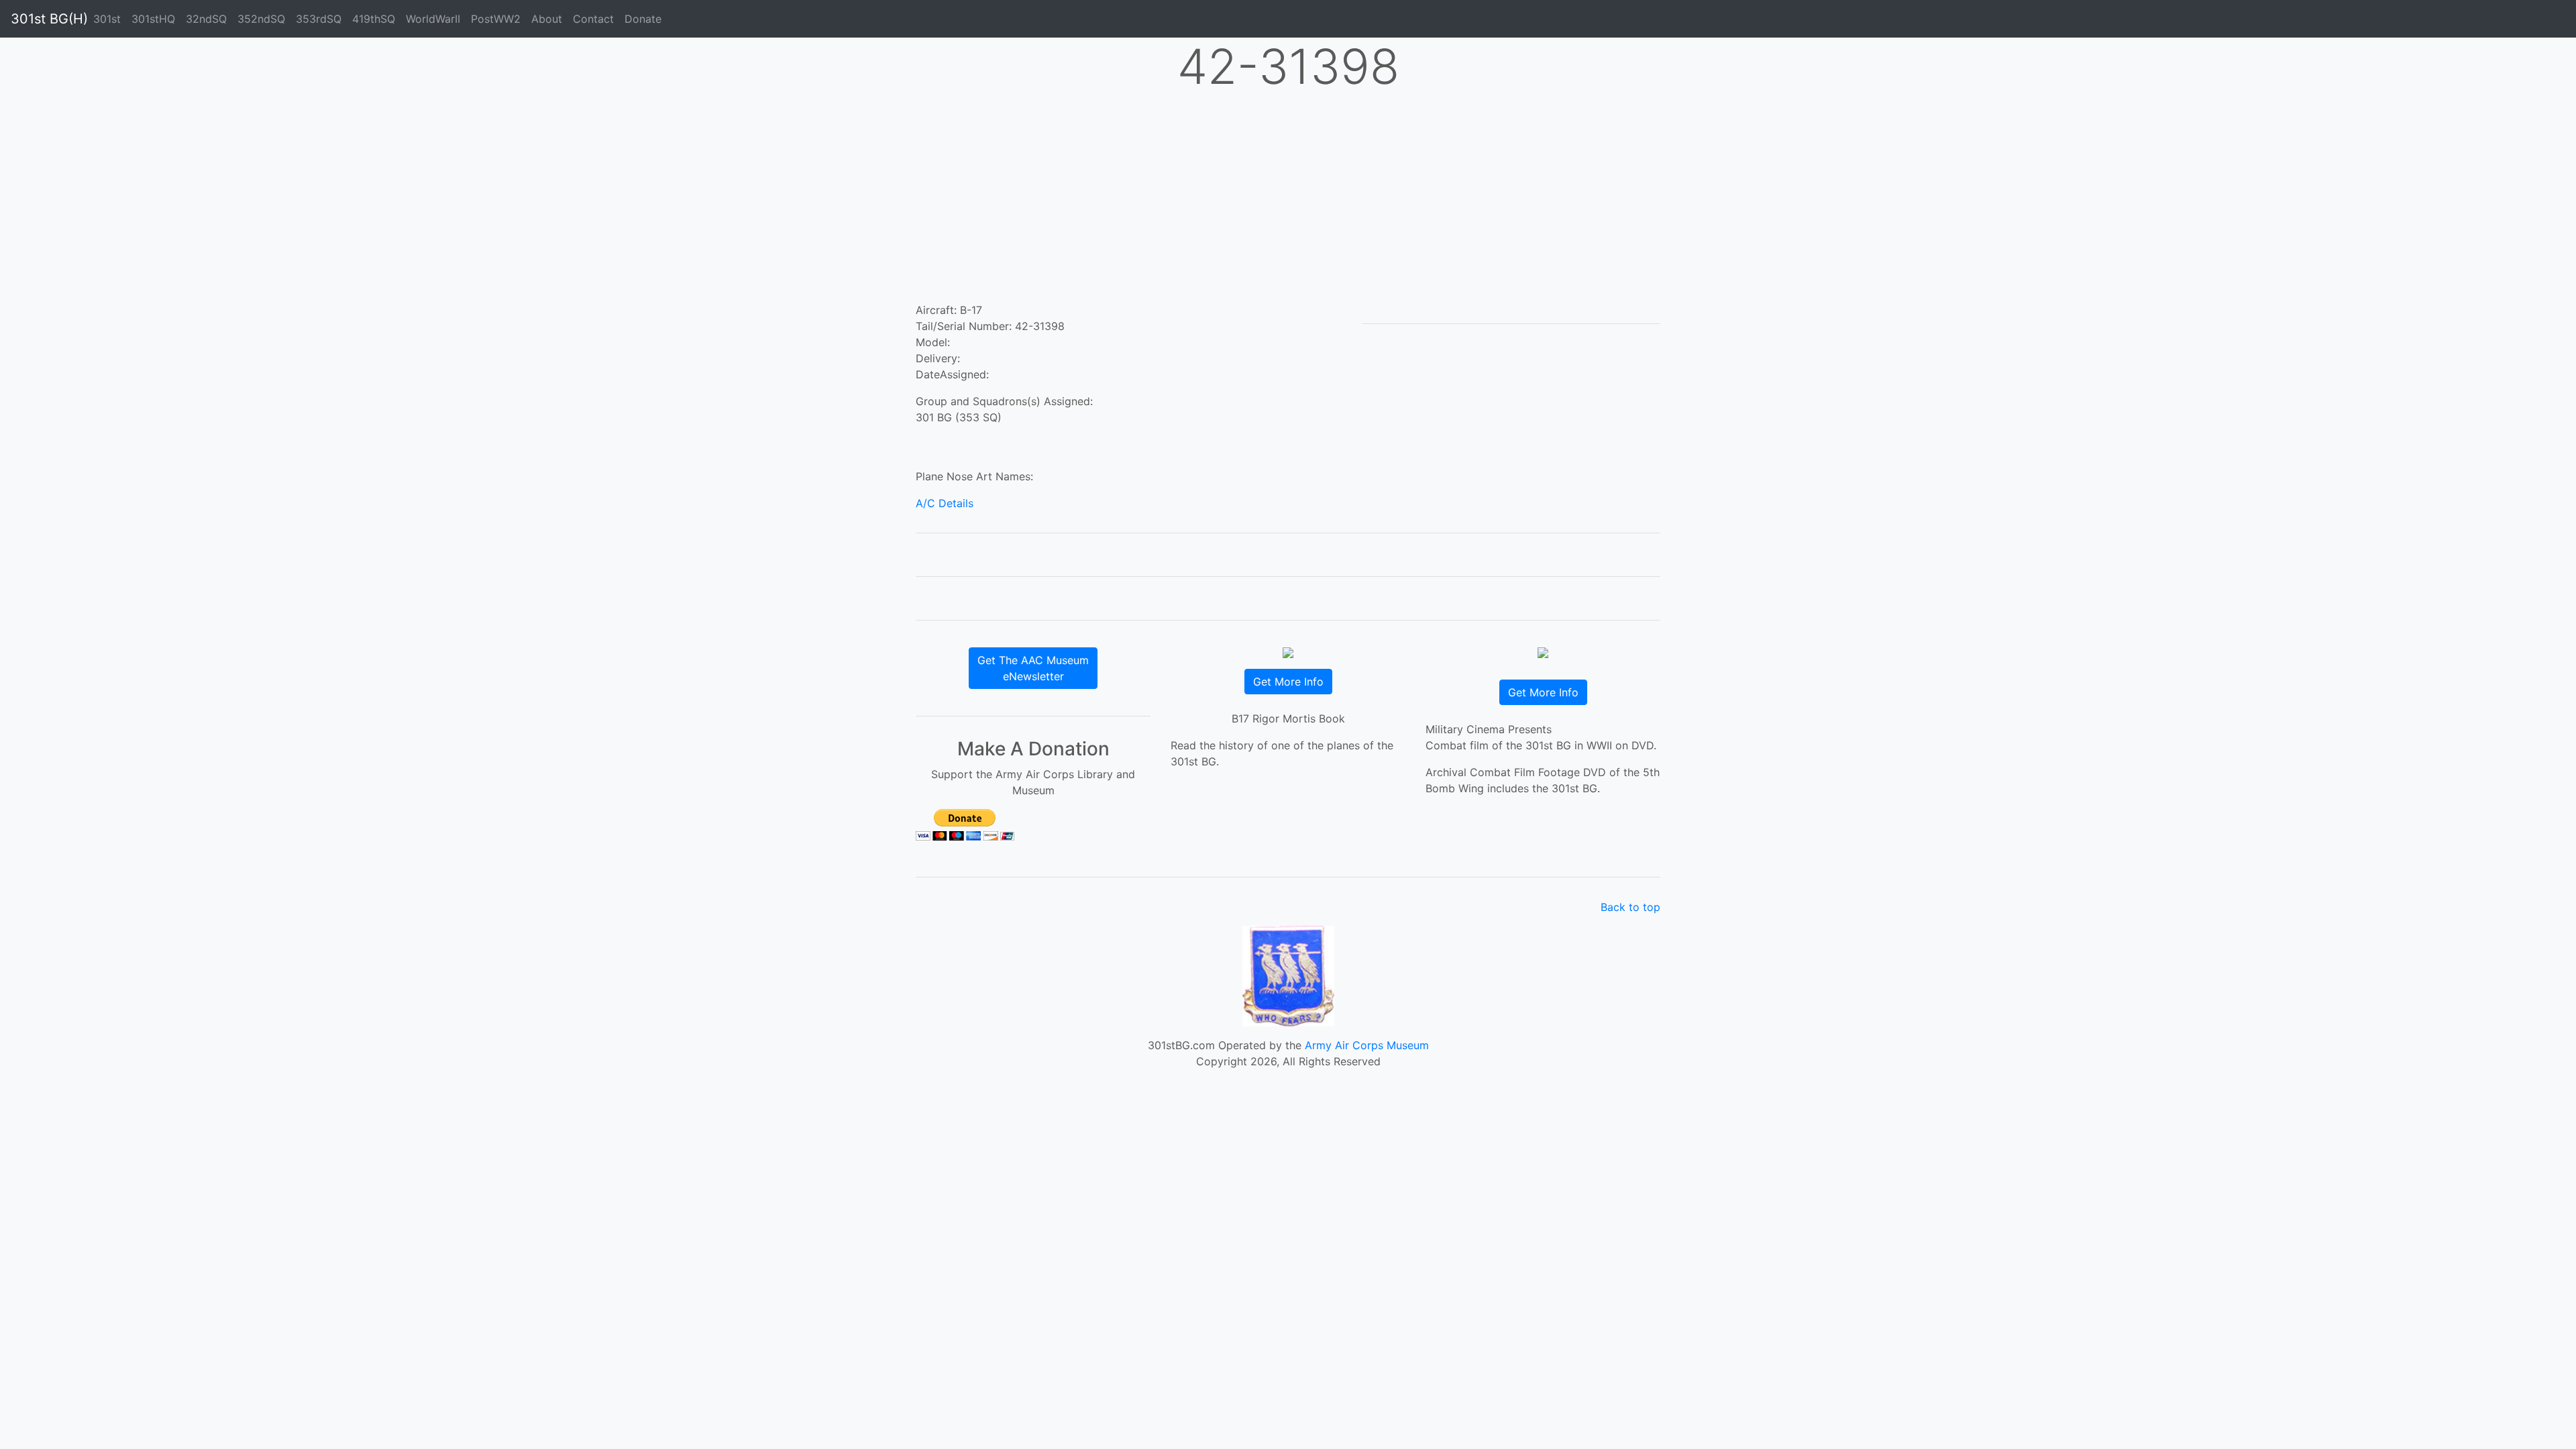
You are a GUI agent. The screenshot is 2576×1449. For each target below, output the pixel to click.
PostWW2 (496, 19)
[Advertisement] (1288, 201)
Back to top (1630, 907)
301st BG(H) (49, 19)
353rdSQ (319, 19)
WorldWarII (433, 19)
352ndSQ (261, 19)
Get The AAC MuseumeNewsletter (1033, 668)
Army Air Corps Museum (1367, 1045)
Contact (593, 19)
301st (107, 19)
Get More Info (1288, 682)
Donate (643, 19)
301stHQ (153, 19)
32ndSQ (206, 19)
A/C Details (945, 503)
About (547, 19)
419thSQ (374, 19)
